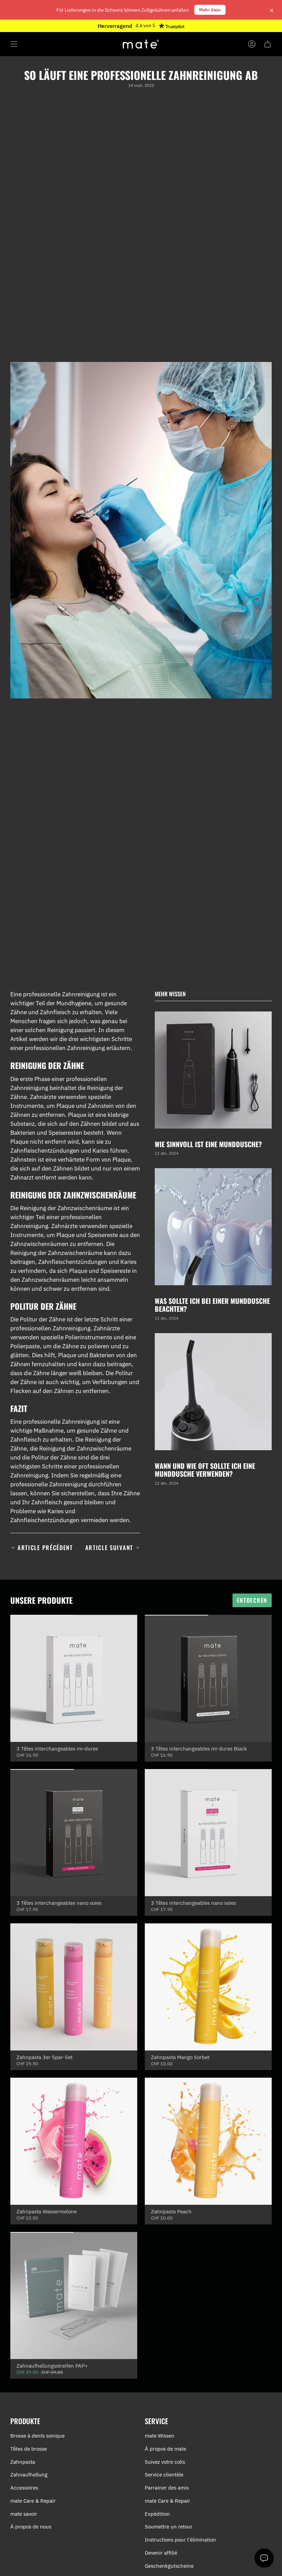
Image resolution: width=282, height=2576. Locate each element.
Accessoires (24, 2488)
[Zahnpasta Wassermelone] (74, 2141)
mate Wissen (160, 2436)
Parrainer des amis (167, 2488)
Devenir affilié (161, 2553)
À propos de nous (31, 2527)
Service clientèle (164, 2475)
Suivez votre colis (165, 2462)
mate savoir (24, 2514)
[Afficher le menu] (14, 44)
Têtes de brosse (29, 2449)
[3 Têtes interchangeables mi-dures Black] (208, 1678)
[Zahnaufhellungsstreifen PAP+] (74, 2295)
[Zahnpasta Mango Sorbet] (208, 1987)
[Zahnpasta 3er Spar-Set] (74, 1987)
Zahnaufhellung (29, 2475)
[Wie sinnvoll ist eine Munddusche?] (213, 1070)
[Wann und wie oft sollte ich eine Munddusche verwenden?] (213, 1392)
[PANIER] (268, 44)
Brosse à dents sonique (37, 2436)
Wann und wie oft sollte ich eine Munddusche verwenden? (205, 1470)
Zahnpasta (23, 2462)
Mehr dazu (210, 10)
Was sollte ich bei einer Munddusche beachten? (212, 1305)
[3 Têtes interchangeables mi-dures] (74, 1678)
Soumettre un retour (169, 2527)
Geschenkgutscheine (169, 2566)
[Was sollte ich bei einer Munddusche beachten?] (213, 1227)
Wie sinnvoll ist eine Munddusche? (208, 1144)
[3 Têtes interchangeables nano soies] (74, 1833)
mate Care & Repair (33, 2501)
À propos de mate (165, 2449)
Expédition (157, 2514)
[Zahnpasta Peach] (208, 2141)
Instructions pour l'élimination (180, 2540)
